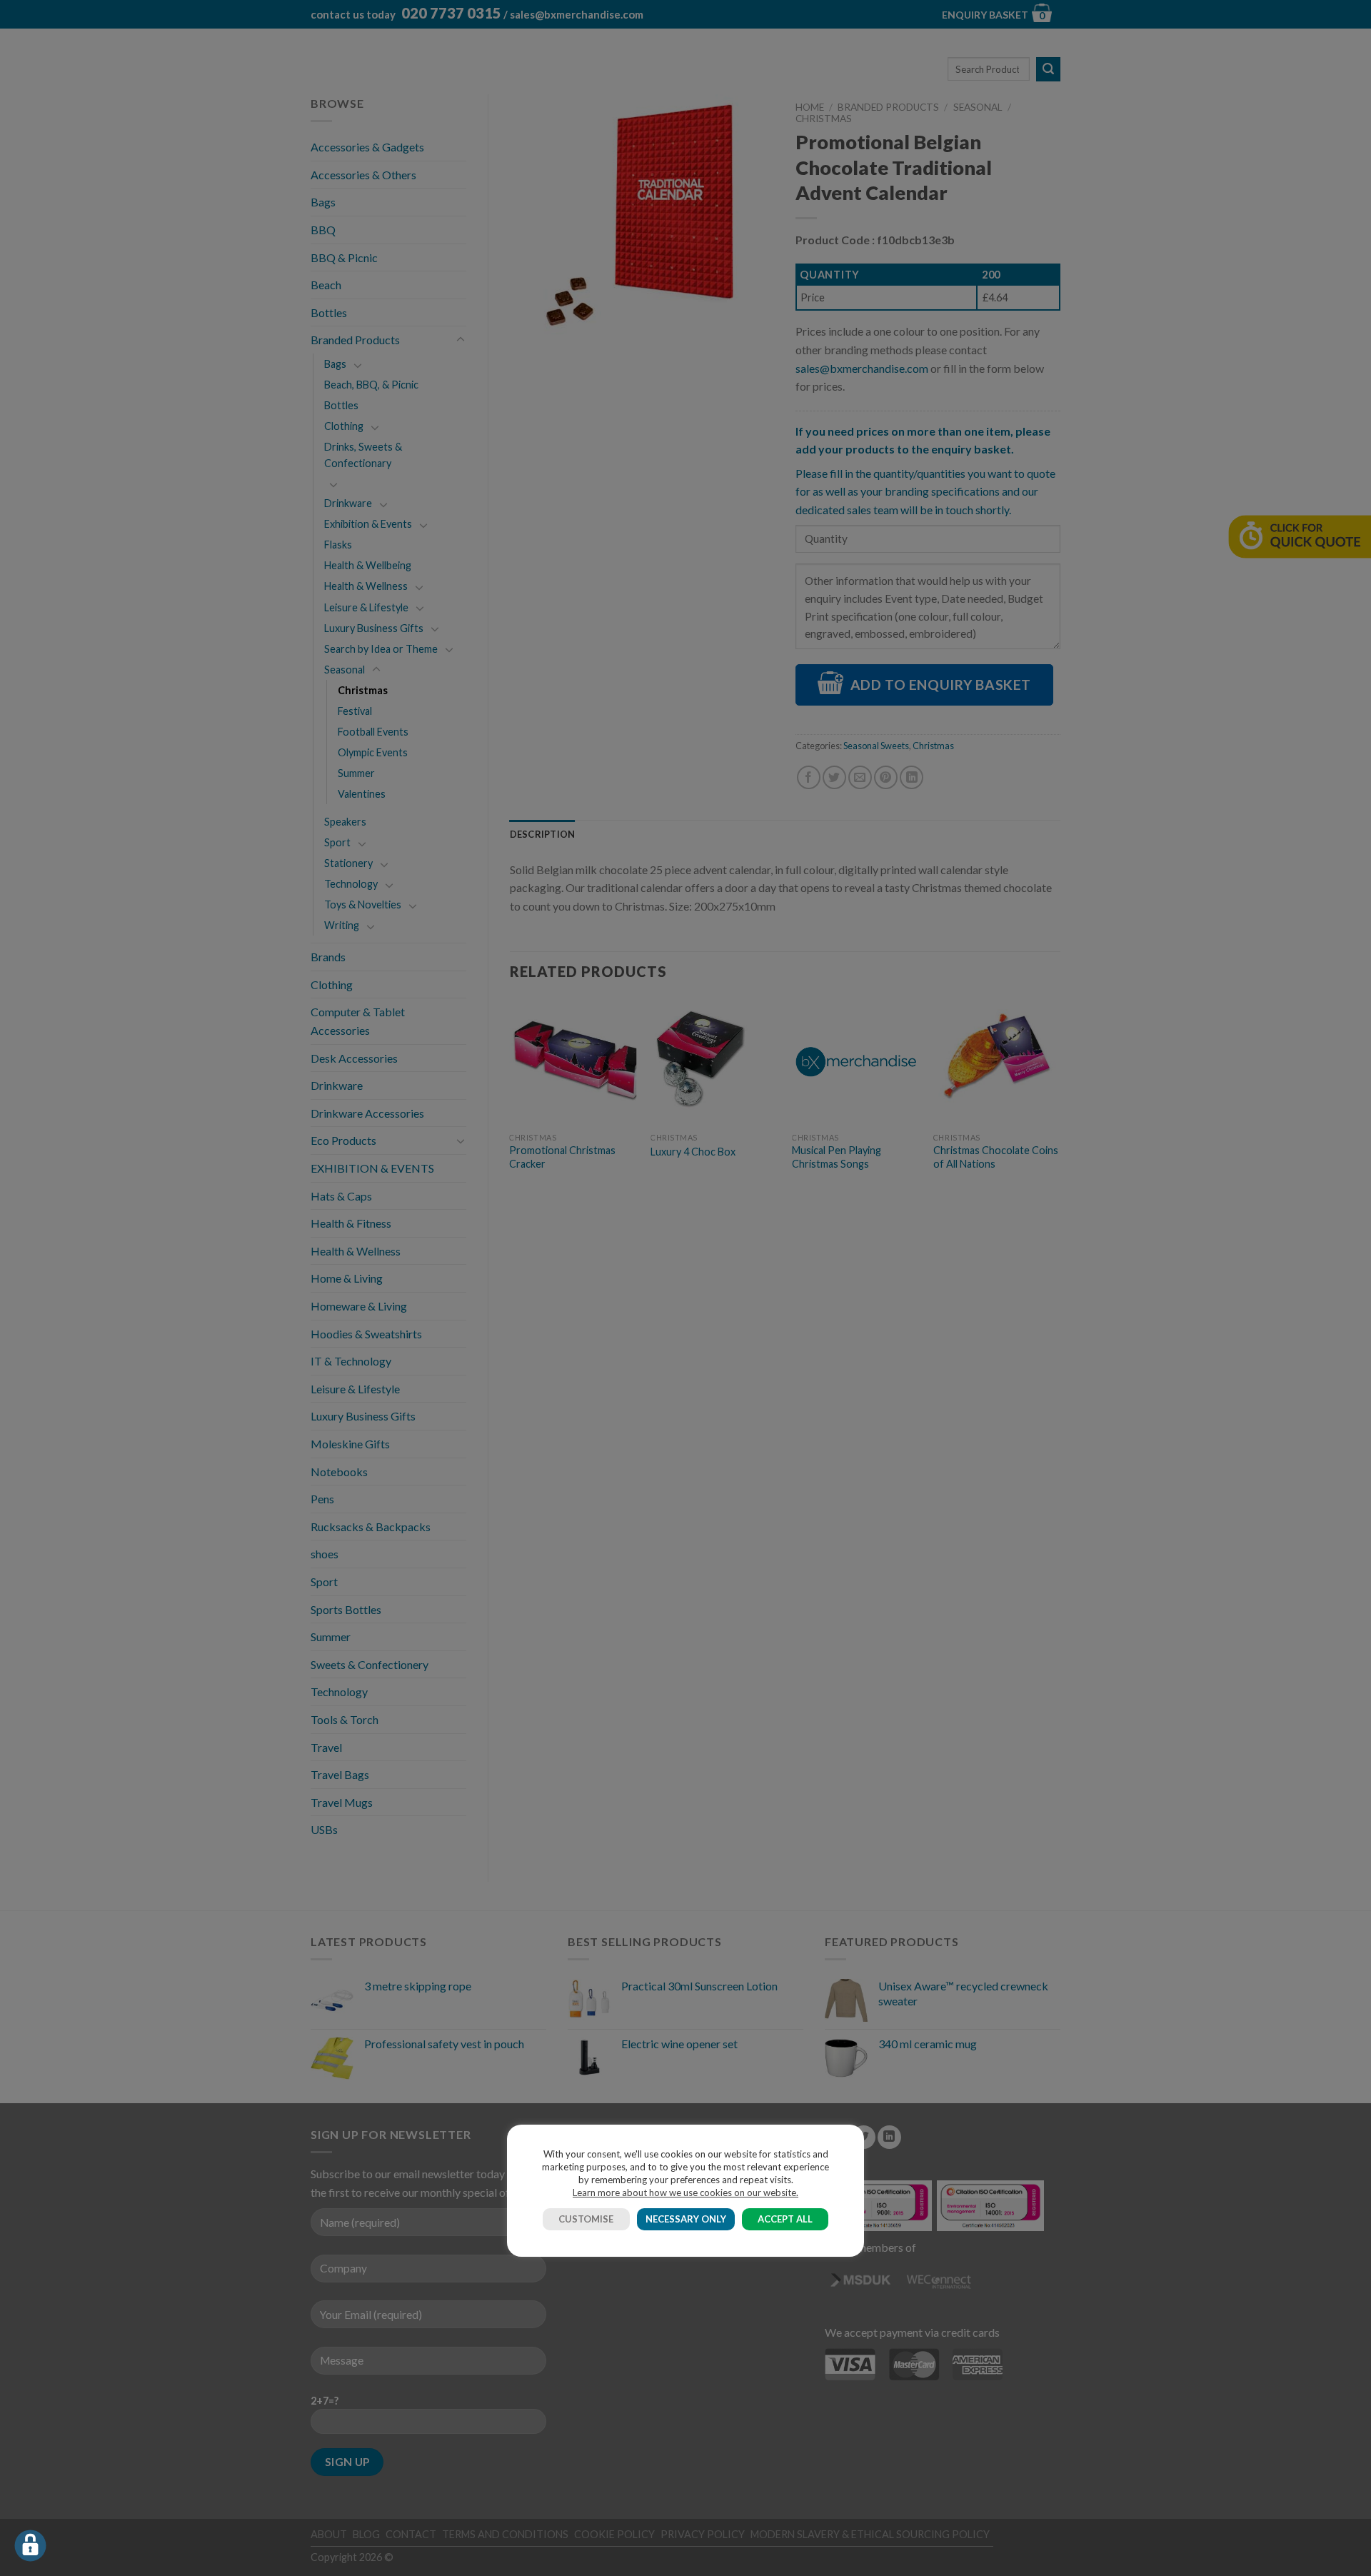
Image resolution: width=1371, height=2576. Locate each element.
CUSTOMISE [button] (586, 2219)
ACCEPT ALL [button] (785, 2219)
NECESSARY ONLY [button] (686, 2219)
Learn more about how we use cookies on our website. (685, 2192)
